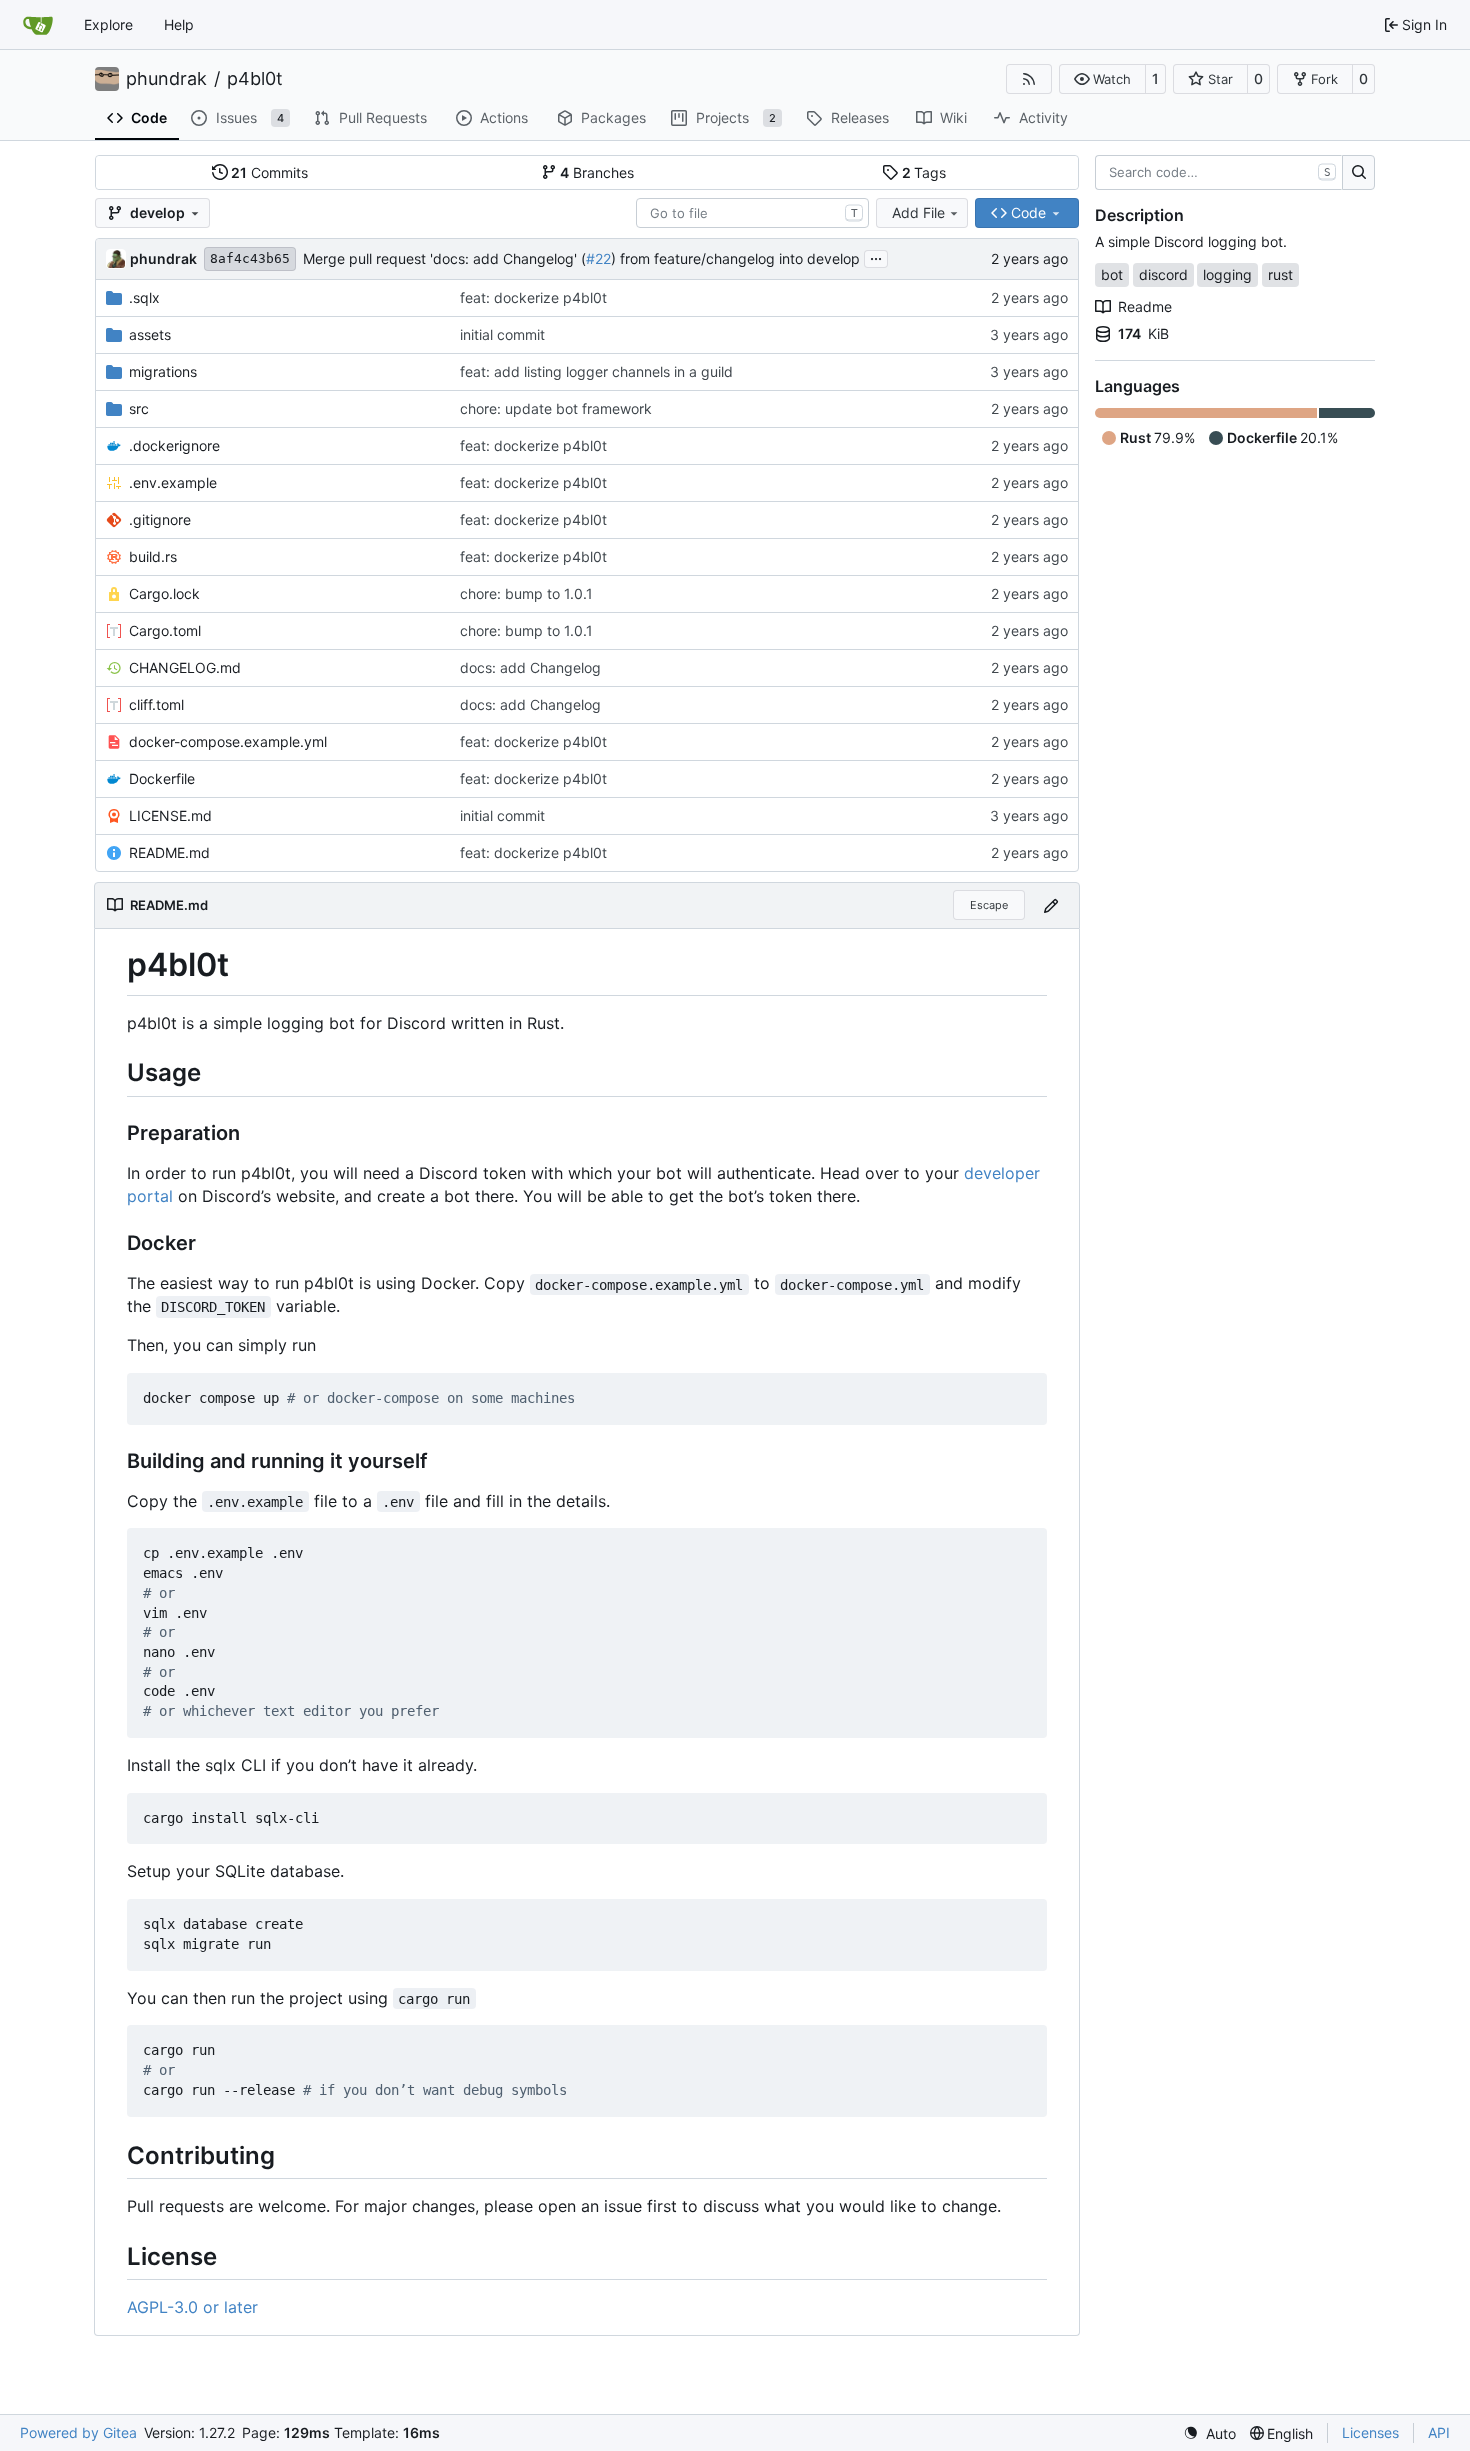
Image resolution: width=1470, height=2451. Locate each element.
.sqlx (144, 297)
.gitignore (160, 519)
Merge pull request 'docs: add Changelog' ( (444, 258)
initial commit (502, 334)
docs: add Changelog (530, 667)
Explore (108, 24)
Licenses (1370, 2432)
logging (1227, 274)
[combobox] (752, 213)
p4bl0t (255, 79)
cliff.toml (156, 704)
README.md (169, 852)
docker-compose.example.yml (228, 741)
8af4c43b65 (250, 258)
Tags (924, 172)
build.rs (153, 556)
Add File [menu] (918, 212)
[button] (1102, 79)
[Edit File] (1051, 905)
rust (1280, 274)
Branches (597, 172)
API (1439, 2432)
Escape (989, 905)
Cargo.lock (164, 593)
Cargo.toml (165, 630)
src (139, 408)
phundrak (166, 79)
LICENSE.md (170, 815)
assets (150, 334)
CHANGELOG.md (185, 667)
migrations (163, 371)
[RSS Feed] (1029, 79)
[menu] (1209, 2433)
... (876, 256)
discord (1163, 274)
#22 (598, 258)
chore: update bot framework (556, 408)
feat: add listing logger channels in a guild (596, 371)
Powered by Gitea (78, 2432)
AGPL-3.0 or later (192, 2307)
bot (1112, 274)
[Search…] (1358, 173)
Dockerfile (162, 778)
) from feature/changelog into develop (735, 258)
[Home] (38, 25)
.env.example (173, 482)
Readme (1145, 306)
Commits (269, 172)
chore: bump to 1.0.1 (526, 593)
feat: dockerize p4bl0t (533, 297)
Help (179, 24)
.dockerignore (174, 445)
